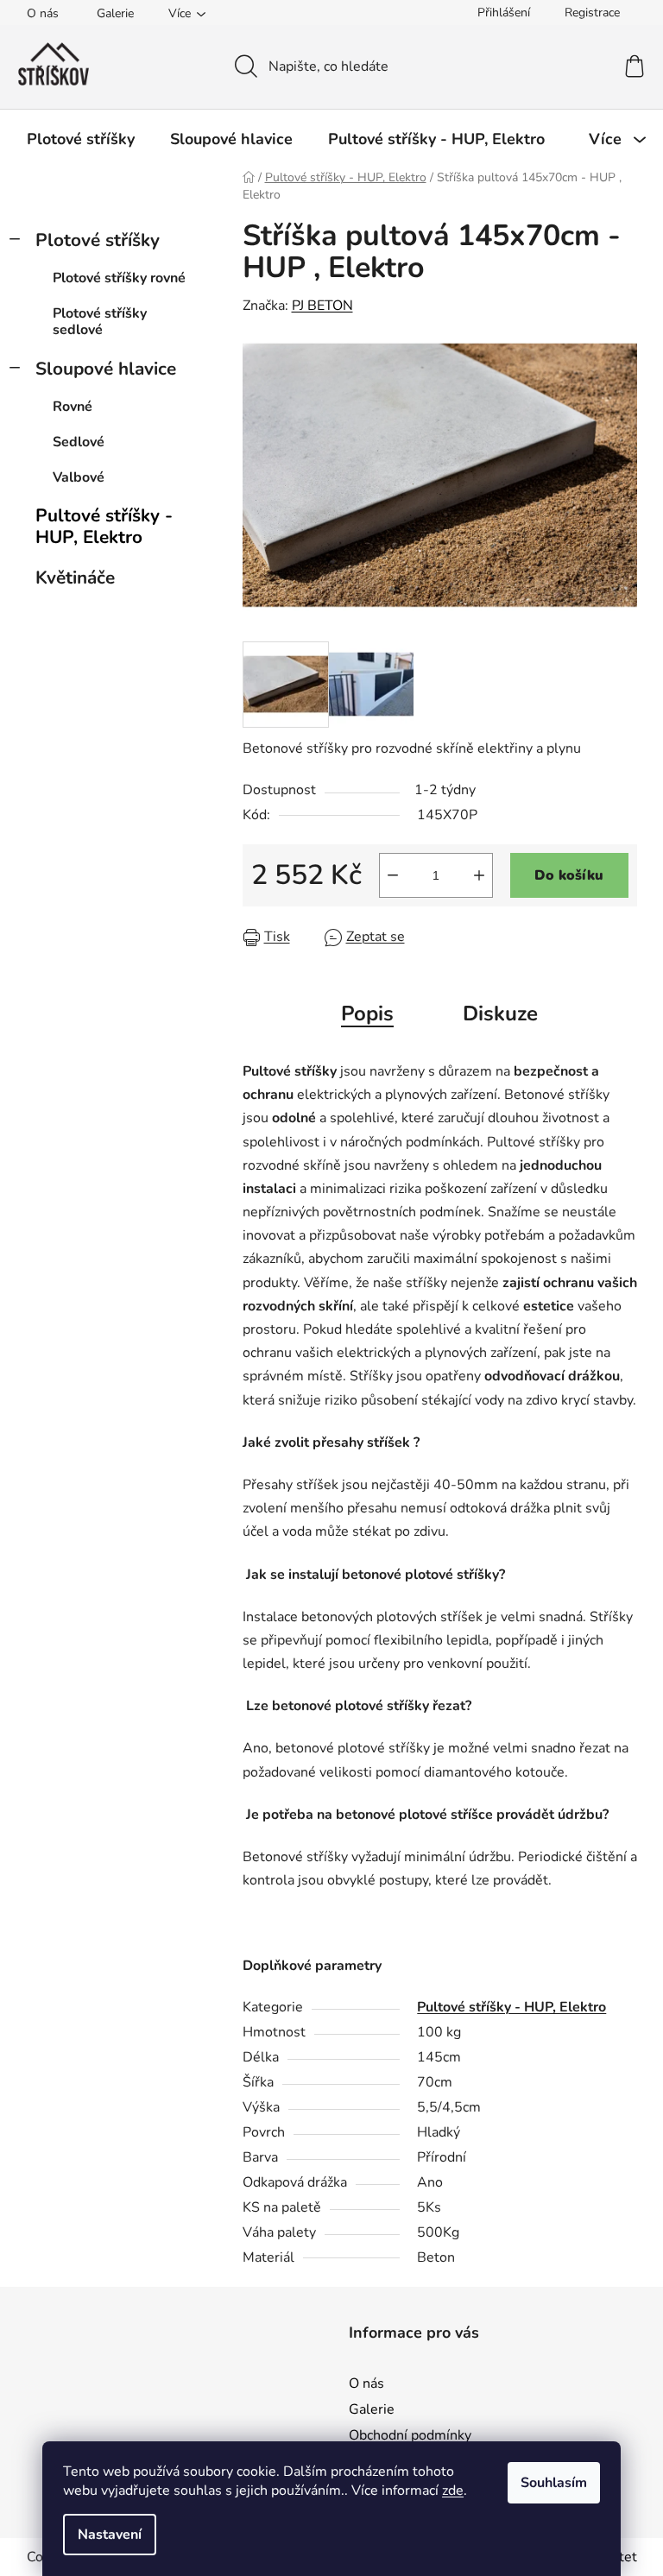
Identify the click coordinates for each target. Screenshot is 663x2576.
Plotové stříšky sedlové (100, 322)
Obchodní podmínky (410, 2435)
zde (453, 2491)
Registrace (592, 13)
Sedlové (79, 442)
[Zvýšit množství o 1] (479, 875)
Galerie (115, 13)
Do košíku (569, 875)
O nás (43, 13)
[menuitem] (81, 139)
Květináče (75, 578)
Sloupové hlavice (106, 369)
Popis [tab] (367, 1013)
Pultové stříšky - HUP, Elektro (104, 526)
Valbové (79, 477)
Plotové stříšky (98, 240)
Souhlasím (554, 2483)
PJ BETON (322, 306)
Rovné (73, 407)
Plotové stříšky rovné (119, 278)
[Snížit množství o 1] (393, 875)
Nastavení (110, 2535)
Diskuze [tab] (500, 1013)
